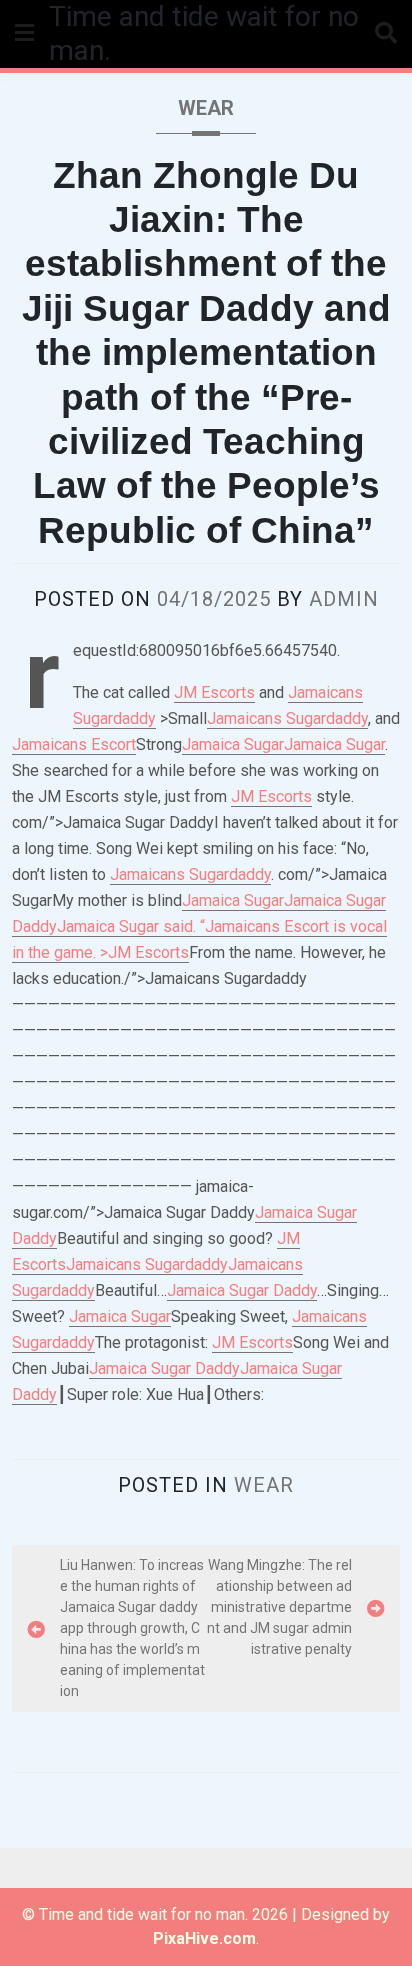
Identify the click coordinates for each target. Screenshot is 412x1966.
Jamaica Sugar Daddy (242, 1290)
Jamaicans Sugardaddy (287, 718)
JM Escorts (214, 692)
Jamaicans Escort (74, 744)
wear (206, 108)
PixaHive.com (204, 1938)
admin (344, 599)
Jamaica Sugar (233, 744)
